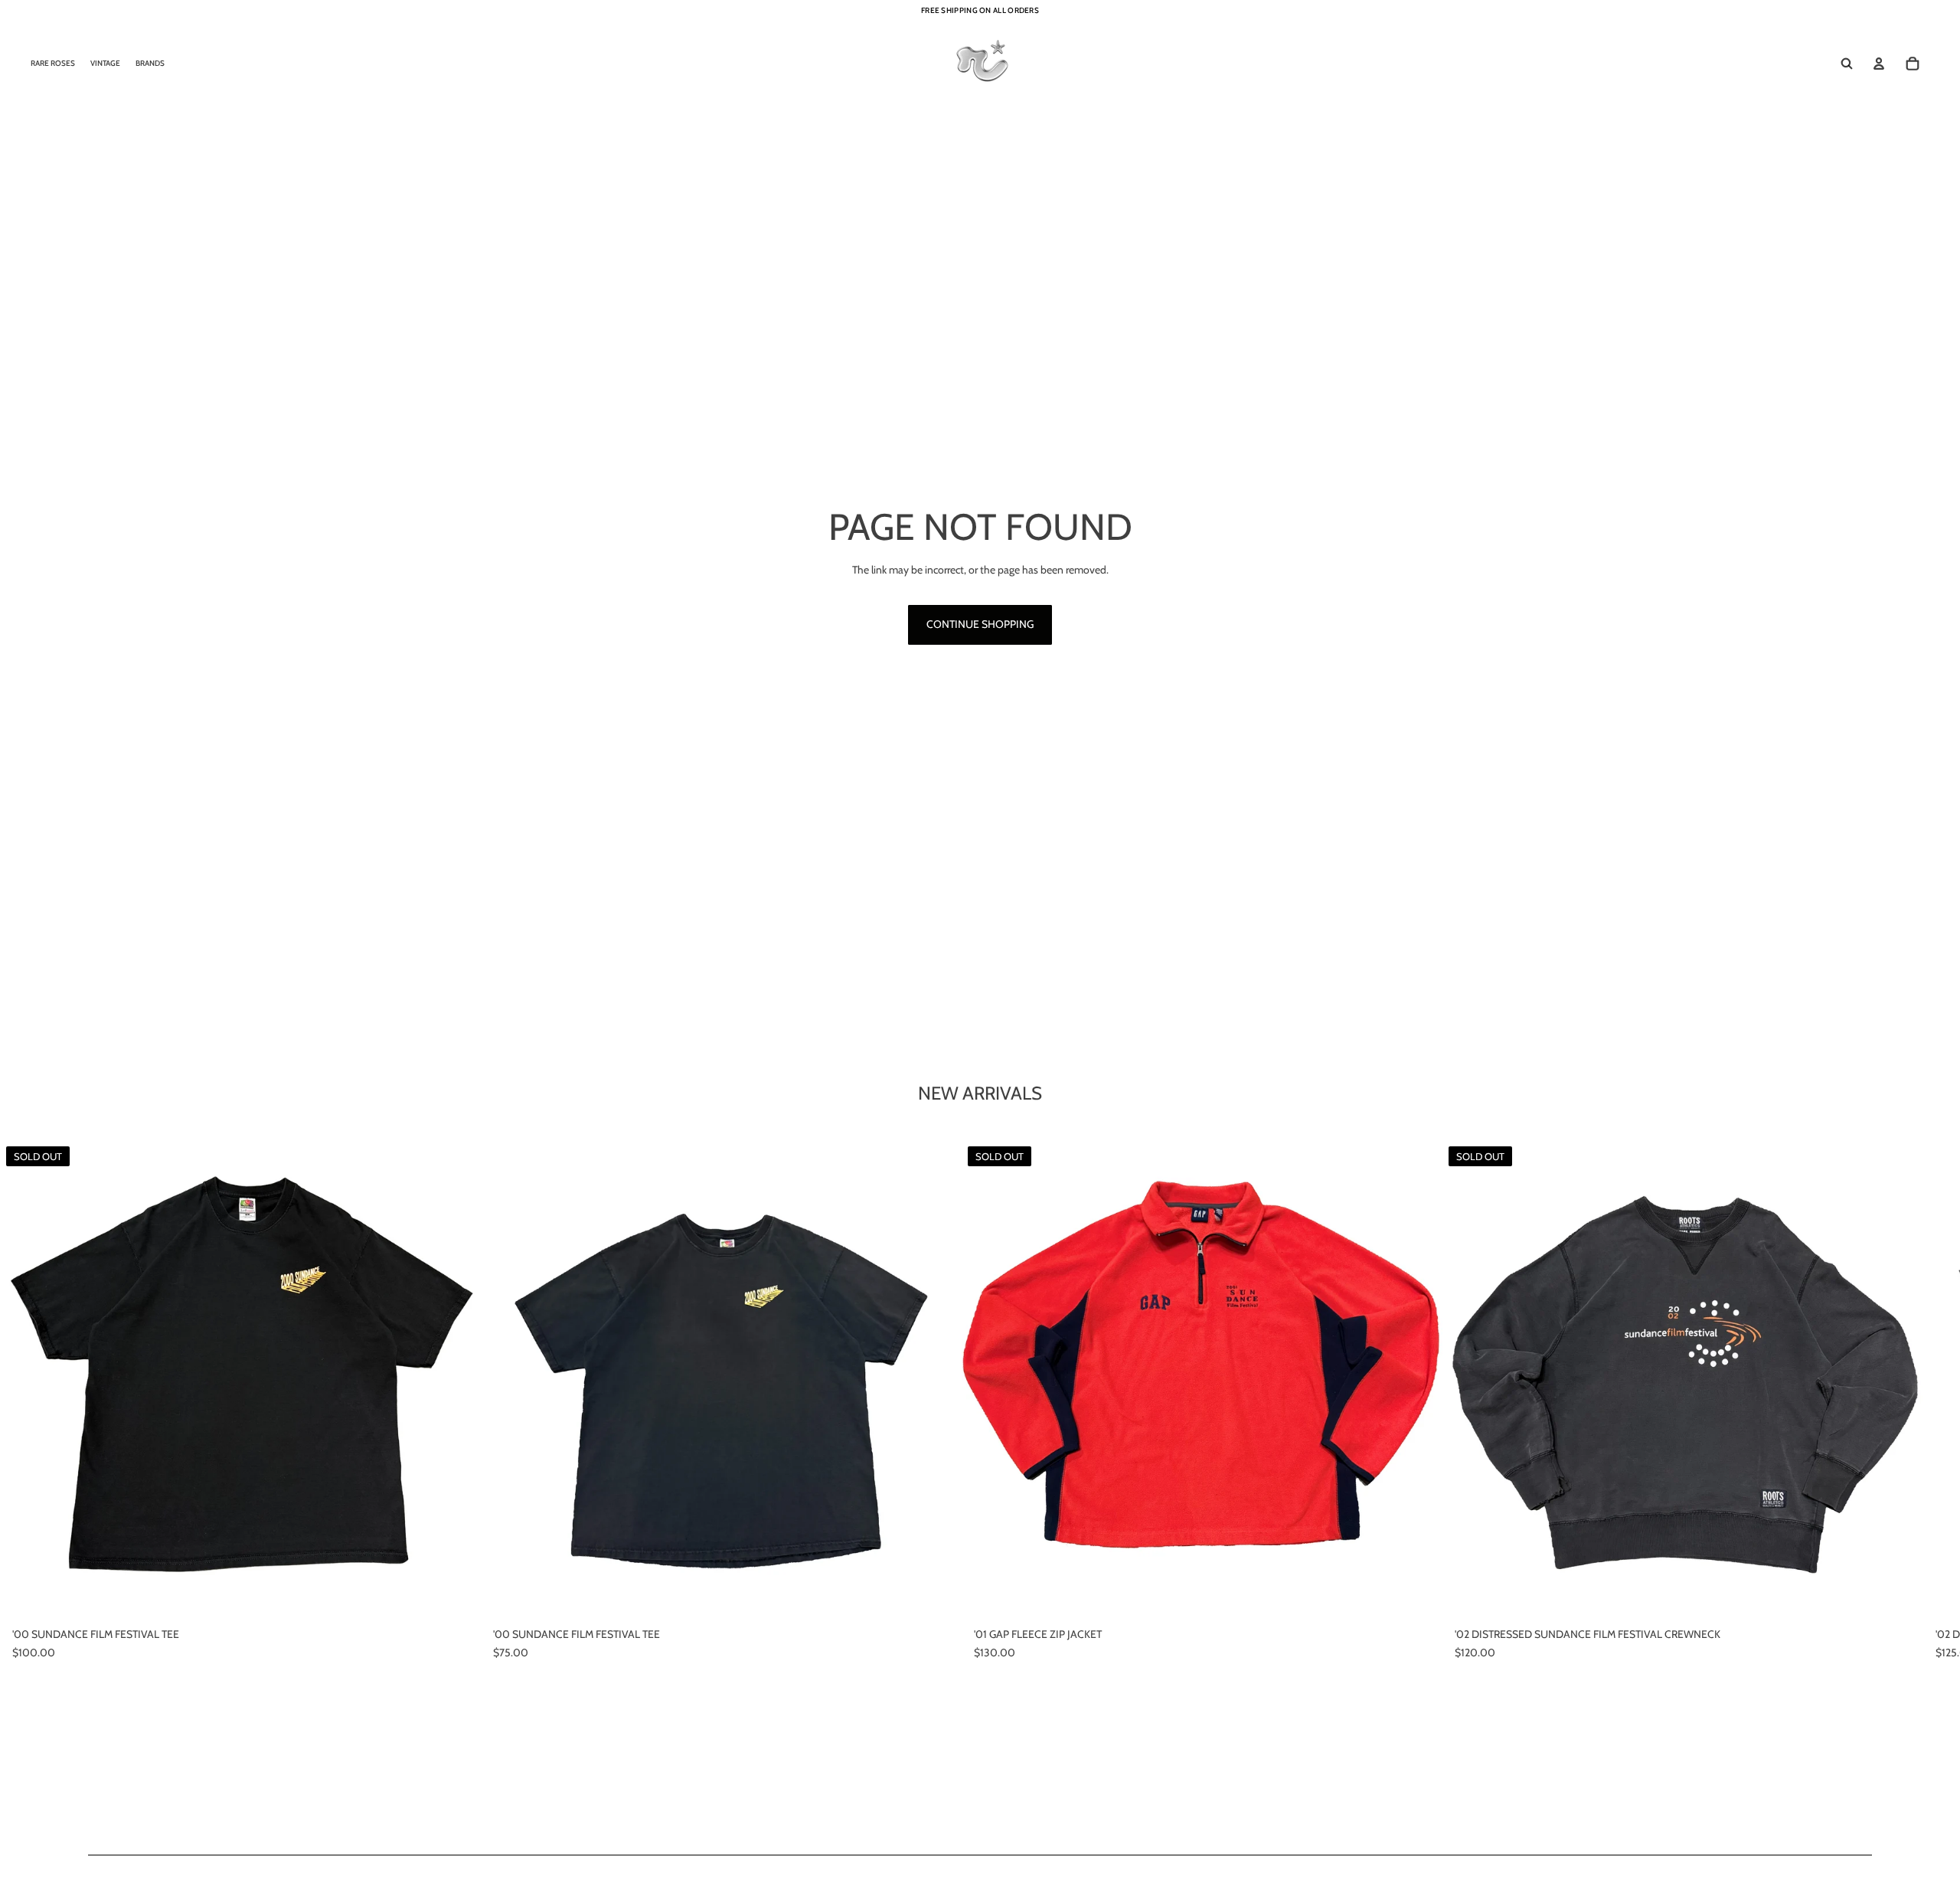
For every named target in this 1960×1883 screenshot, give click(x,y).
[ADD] (938, 1597)
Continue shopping (980, 624)
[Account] (1879, 64)
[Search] (1847, 64)
